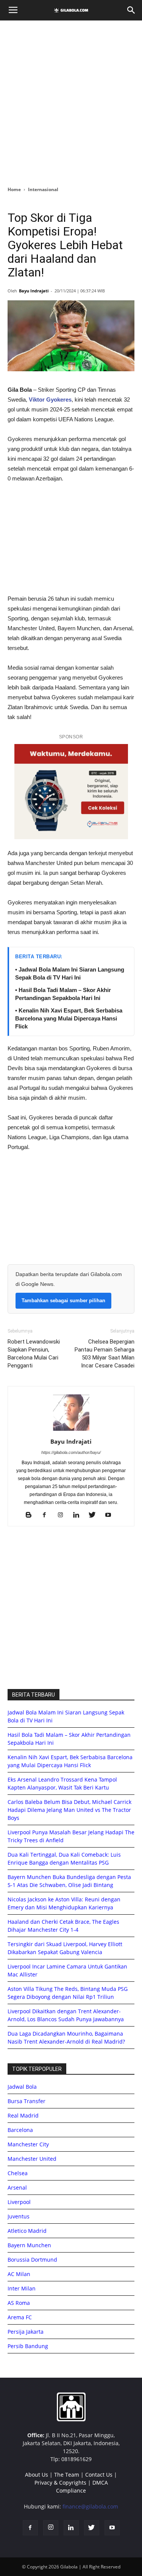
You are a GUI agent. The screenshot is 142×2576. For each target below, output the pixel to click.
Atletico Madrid (27, 2231)
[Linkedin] (79, 1515)
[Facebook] (47, 1515)
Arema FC (20, 2317)
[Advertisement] (71, 101)
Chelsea (18, 2173)
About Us (37, 2475)
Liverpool (19, 2202)
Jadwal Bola (22, 2087)
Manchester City (28, 2144)
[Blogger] (31, 1515)
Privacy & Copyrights (60, 2483)
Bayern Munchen (29, 2245)
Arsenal (17, 2187)
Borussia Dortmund (32, 2260)
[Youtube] (111, 1515)
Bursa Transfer (27, 2101)
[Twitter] (95, 1515)
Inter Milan (22, 2288)
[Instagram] (63, 1515)
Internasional (43, 189)
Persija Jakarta (26, 2332)
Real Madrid (23, 2115)
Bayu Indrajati (34, 291)
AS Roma (19, 2303)
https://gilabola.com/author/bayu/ (71, 1452)
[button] (131, 10)
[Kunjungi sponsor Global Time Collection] (71, 792)
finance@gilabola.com (90, 2506)
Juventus (19, 2216)
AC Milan (19, 2274)
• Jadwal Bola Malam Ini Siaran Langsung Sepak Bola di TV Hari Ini (70, 973)
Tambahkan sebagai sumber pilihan (63, 1301)
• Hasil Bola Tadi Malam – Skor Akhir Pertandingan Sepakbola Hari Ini (63, 994)
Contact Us (99, 2475)
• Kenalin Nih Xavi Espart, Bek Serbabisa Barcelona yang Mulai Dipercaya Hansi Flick (69, 1018)
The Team (67, 2475)
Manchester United (32, 2159)
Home (14, 189)
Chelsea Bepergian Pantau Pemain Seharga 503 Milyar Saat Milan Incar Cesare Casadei (105, 1354)
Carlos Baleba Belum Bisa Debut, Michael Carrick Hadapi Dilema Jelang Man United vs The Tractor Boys (69, 1810)
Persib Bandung (28, 2346)
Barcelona (20, 2130)
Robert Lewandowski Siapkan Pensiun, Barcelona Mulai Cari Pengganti (34, 1354)
